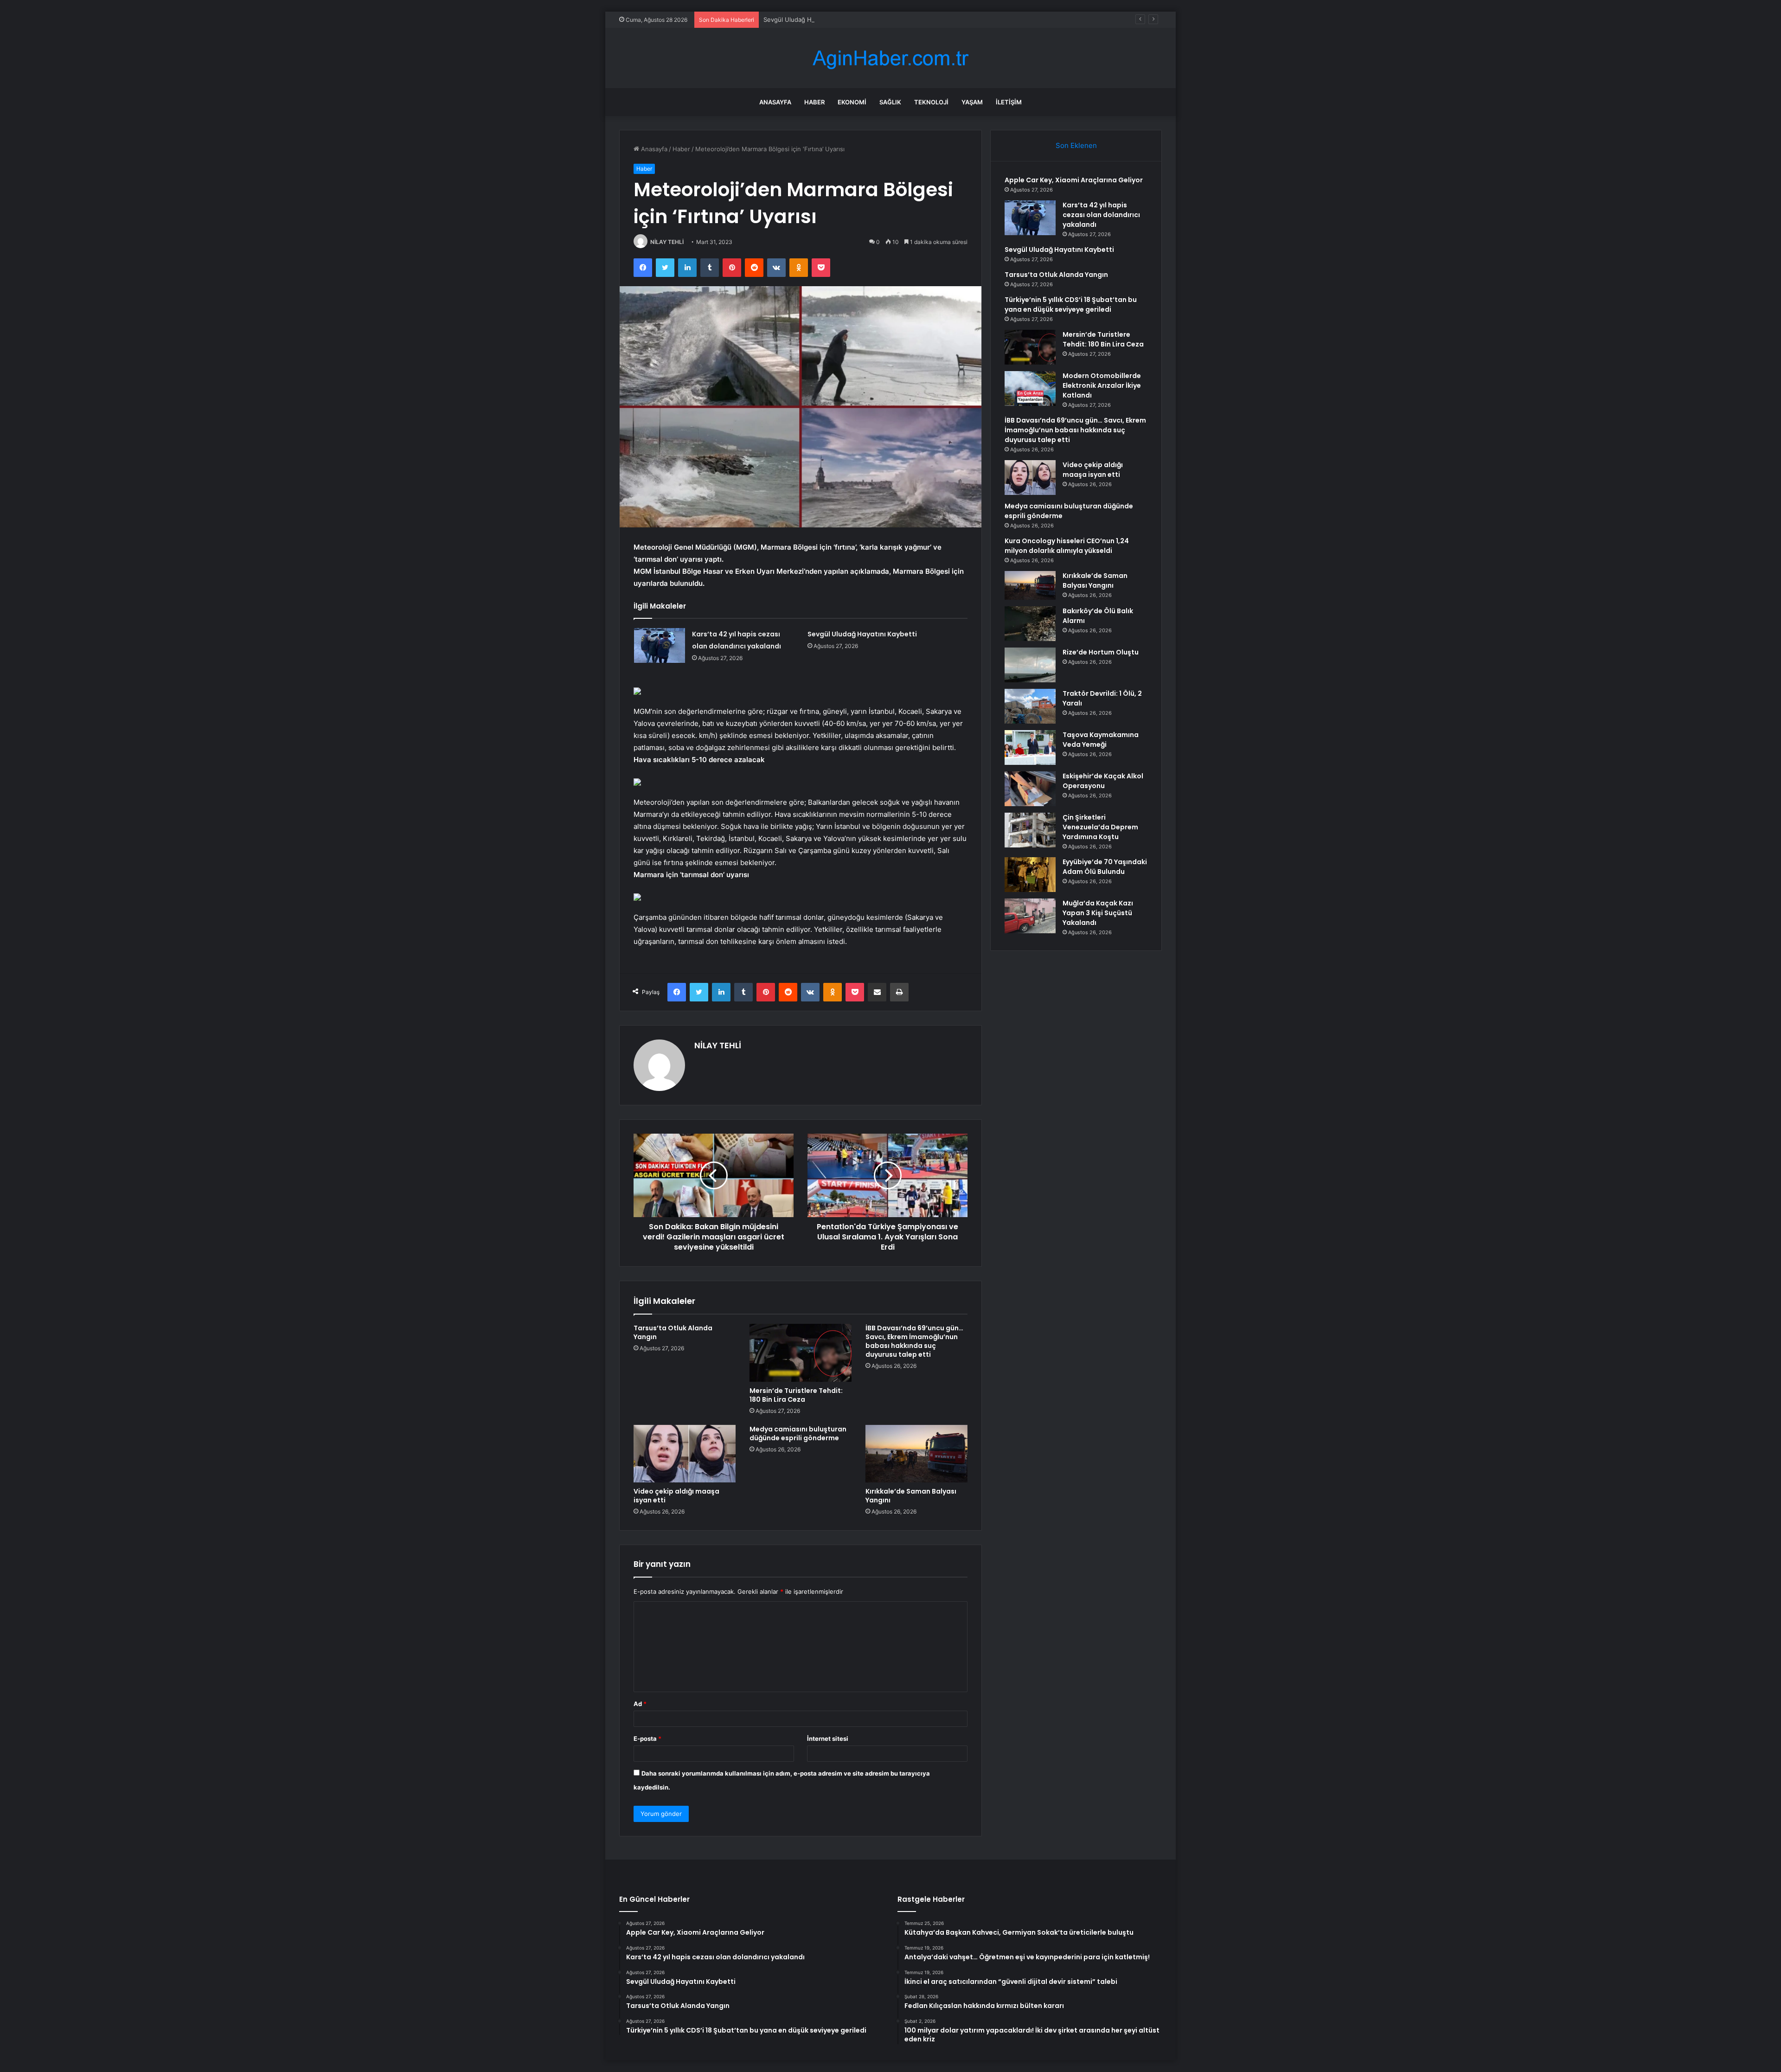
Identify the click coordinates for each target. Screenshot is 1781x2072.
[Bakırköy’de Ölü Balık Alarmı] (1030, 624)
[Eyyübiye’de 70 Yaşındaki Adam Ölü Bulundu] (1030, 875)
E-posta (647, 1738)
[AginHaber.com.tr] (890, 58)
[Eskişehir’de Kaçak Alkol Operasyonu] (1030, 789)
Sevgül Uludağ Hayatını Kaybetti (810, 19)
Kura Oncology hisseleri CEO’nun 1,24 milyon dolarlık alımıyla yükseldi (1067, 546)
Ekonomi (852, 102)
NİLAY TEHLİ (667, 242)
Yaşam (972, 102)
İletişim (1009, 102)
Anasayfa (775, 102)
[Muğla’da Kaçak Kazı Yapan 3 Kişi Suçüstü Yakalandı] (1030, 916)
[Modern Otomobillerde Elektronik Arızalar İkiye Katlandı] (1030, 388)
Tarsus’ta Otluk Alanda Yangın (673, 1332)
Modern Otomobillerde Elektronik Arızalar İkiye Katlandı (1102, 385)
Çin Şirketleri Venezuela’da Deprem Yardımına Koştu (1100, 827)
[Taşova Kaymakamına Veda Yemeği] (1030, 747)
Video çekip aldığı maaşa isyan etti (676, 1496)
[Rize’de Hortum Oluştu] (1030, 665)
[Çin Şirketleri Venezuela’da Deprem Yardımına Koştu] (1030, 830)
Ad (640, 1704)
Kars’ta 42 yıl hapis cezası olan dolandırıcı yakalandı (1101, 215)
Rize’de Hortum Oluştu (1101, 652)
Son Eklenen (1076, 145)
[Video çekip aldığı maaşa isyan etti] (685, 1454)
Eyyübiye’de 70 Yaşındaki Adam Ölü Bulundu (1105, 867)
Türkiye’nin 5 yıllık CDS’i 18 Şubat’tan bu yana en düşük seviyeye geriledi (1071, 305)
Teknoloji (931, 102)
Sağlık (890, 102)
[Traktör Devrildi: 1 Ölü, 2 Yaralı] (1030, 706)
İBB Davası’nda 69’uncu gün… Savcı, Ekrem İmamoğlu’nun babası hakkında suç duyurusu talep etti (914, 1341)
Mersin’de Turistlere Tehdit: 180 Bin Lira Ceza (796, 1395)
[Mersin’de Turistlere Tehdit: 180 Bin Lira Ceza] (801, 1353)
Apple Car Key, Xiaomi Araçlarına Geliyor (1074, 180)
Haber (814, 102)
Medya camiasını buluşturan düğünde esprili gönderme (798, 1434)
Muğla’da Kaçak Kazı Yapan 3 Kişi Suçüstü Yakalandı (1098, 913)
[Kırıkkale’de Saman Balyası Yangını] (916, 1454)
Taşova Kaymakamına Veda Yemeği (1101, 740)
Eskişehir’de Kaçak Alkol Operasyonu (1103, 781)
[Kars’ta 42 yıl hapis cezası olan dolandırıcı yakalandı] (660, 645)
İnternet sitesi (828, 1738)
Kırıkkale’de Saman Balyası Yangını (911, 1496)
